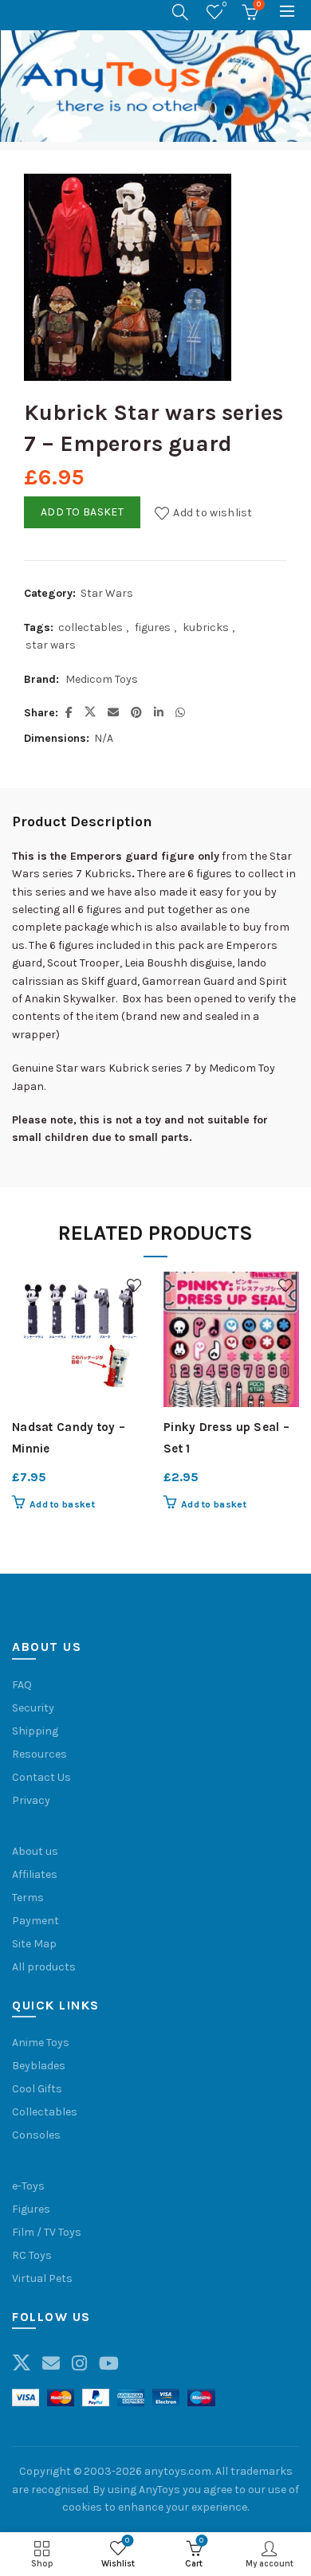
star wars (51, 645)
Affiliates (35, 1874)
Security (33, 1708)
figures (153, 627)
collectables (91, 627)
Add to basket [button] (62, 1504)
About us (35, 1851)
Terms (28, 1898)
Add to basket (82, 512)
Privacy (31, 1800)
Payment (35, 1921)
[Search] (180, 12)
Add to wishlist (213, 512)
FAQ (22, 1685)
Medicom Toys (102, 679)
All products (44, 1967)
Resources (39, 1754)
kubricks (206, 627)
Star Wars (107, 593)
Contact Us (41, 1777)
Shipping (35, 1731)
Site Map (34, 1944)
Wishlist (224, 4)
